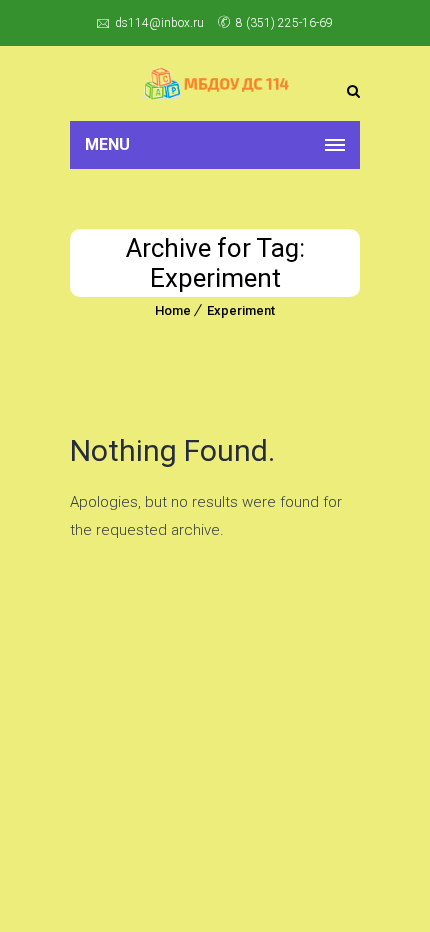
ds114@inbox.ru (159, 23)
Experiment (241, 310)
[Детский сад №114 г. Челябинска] (215, 83)
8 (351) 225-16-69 (284, 23)
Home (173, 310)
